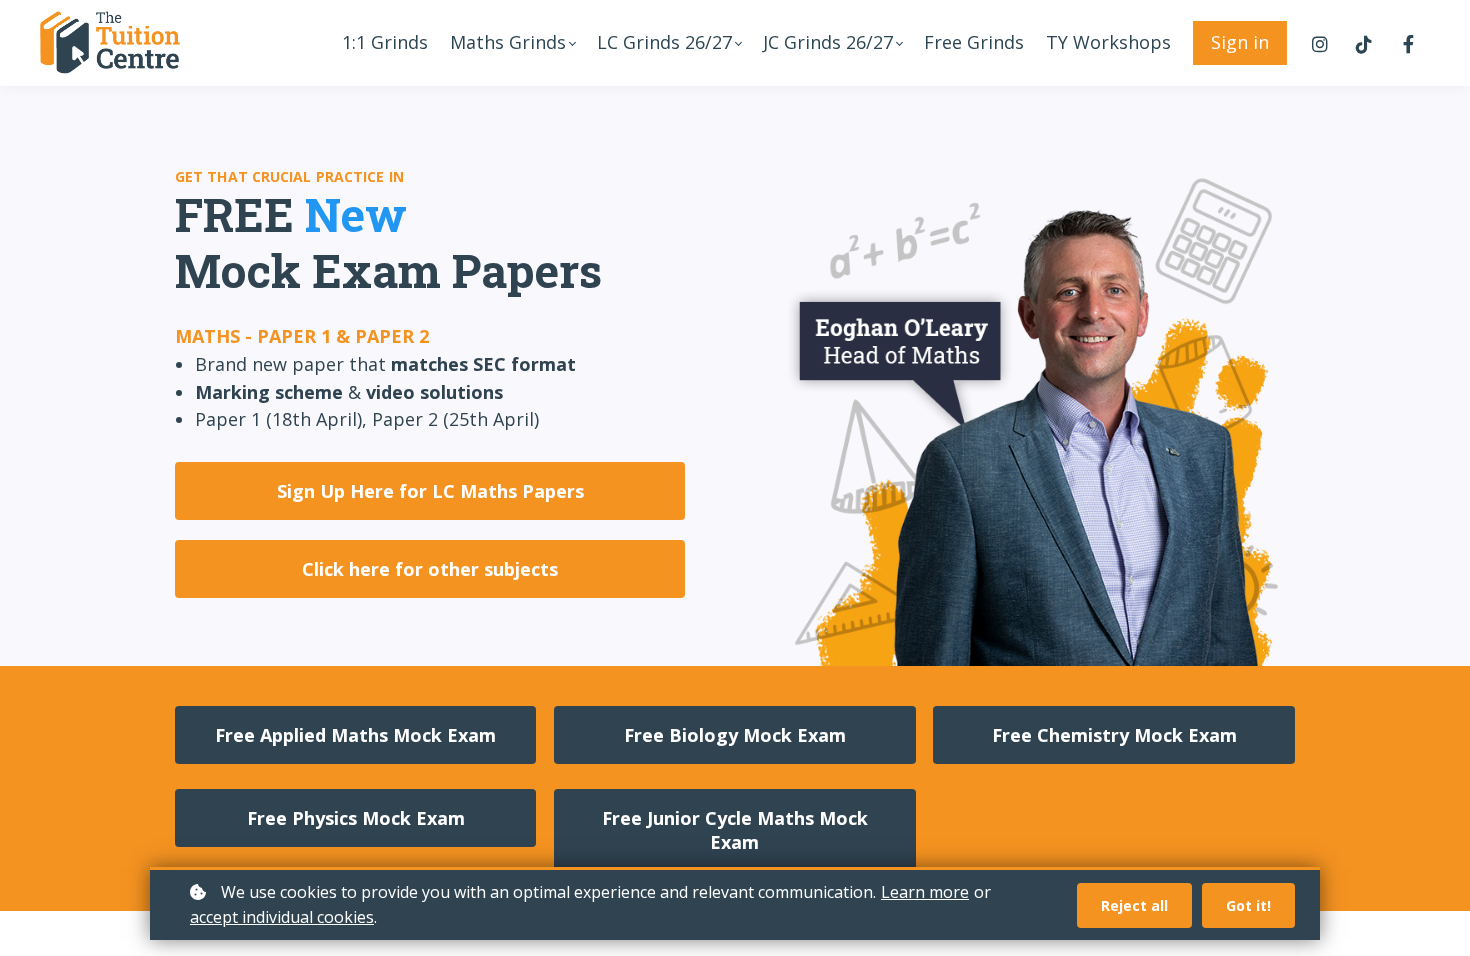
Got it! (1248, 905)
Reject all (1134, 905)
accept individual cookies (282, 917)
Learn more (925, 892)
